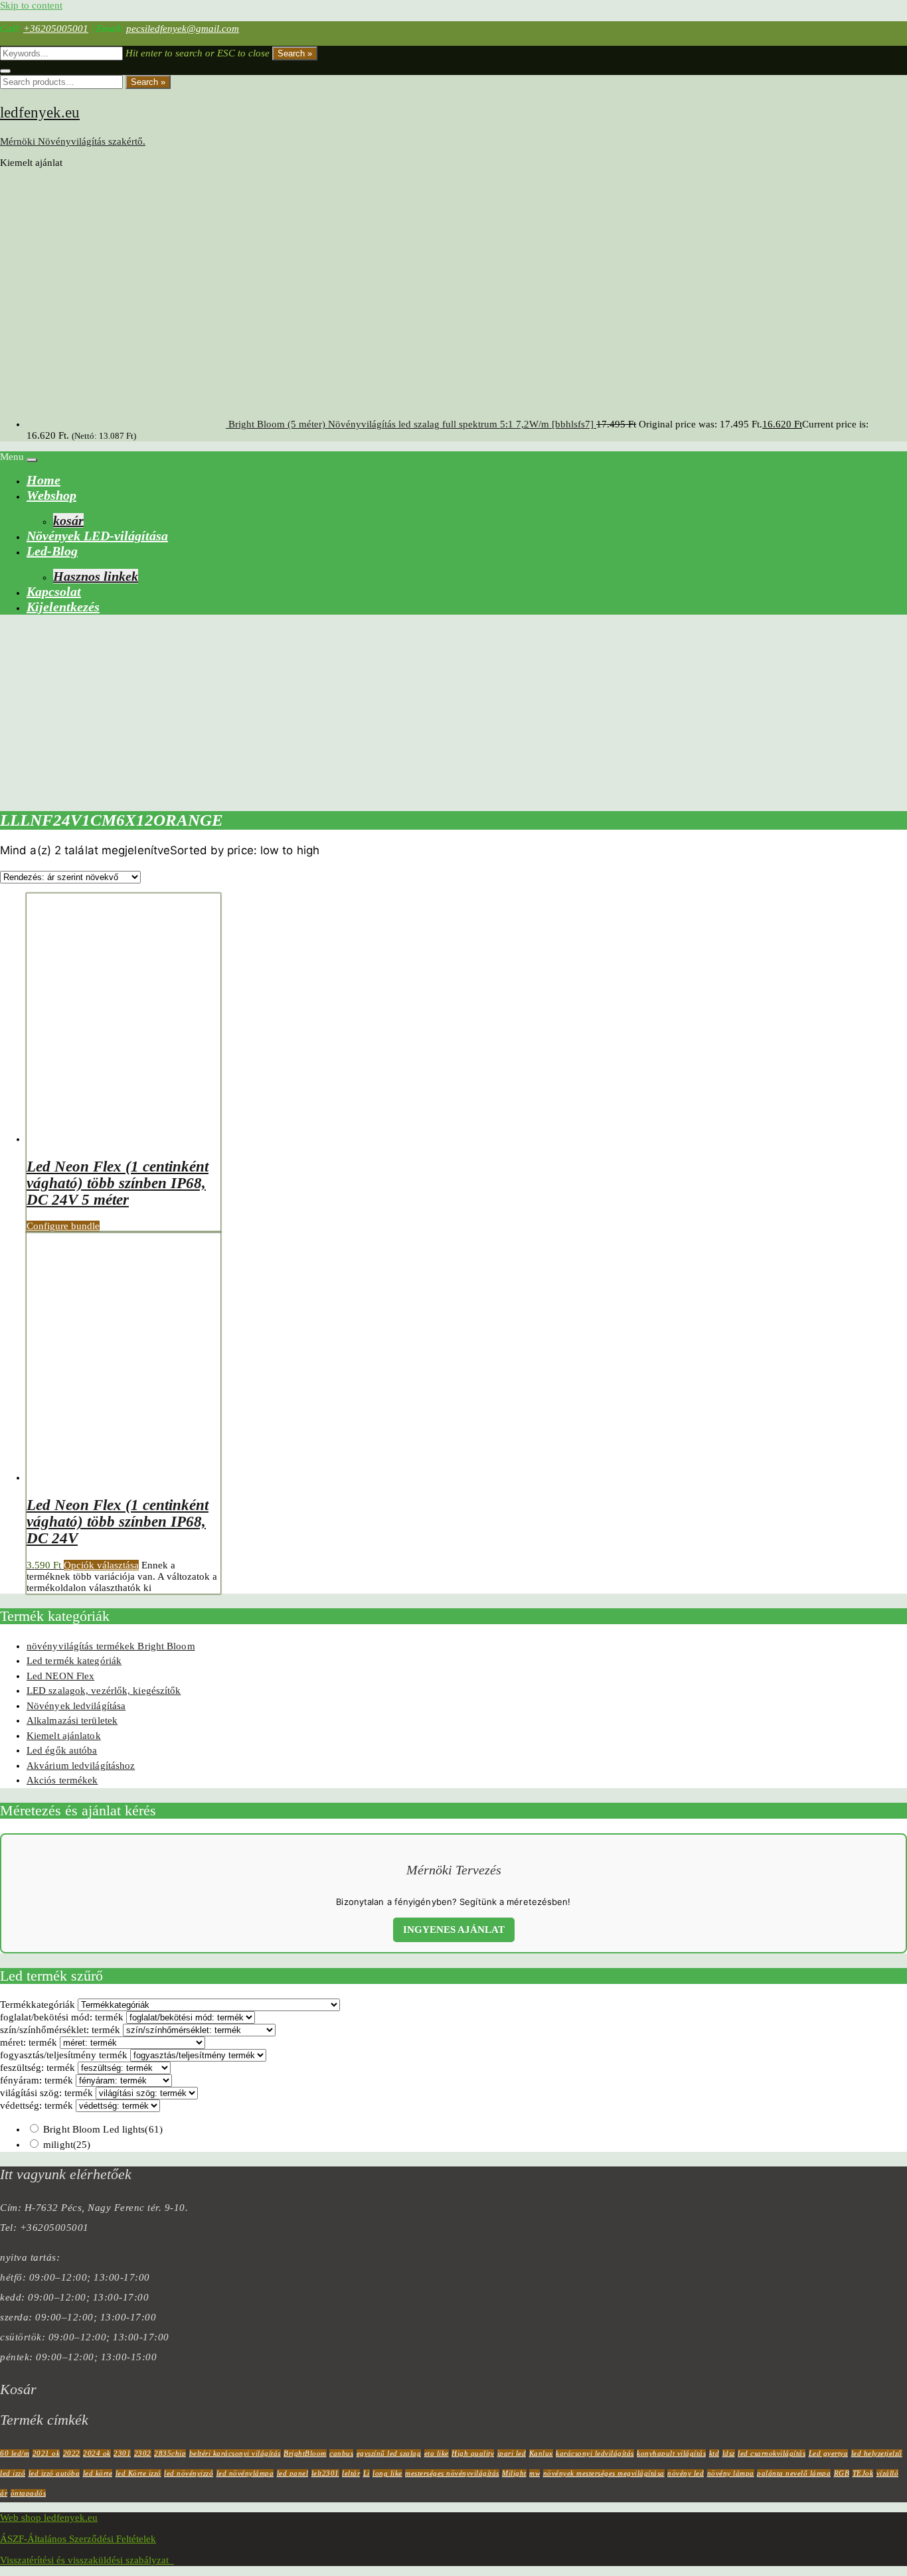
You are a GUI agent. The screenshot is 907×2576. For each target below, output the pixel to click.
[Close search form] (5, 71)
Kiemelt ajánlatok (64, 1736)
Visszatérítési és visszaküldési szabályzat (87, 2560)
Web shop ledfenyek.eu (49, 2518)
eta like (437, 2453)
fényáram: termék (37, 2080)
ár (4, 2493)
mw (535, 2473)
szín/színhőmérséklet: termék (60, 2030)
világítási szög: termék (46, 2093)
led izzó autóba (54, 2473)
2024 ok (97, 2453)
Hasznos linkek (96, 576)
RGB (842, 2473)
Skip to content (31, 5)
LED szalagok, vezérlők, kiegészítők (104, 1691)
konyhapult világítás (671, 2453)
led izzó (13, 2473)
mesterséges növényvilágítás (452, 2473)
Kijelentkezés (63, 607)
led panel (293, 2473)
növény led (686, 2473)
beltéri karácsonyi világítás (235, 2453)
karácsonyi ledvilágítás (595, 2453)
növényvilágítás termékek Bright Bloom (111, 1646)
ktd (714, 2453)
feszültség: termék (38, 2068)
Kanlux (541, 2453)
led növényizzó (189, 2473)
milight (67, 2145)
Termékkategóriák (38, 2005)
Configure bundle (63, 1226)
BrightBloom (305, 2453)
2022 (72, 2453)
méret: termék (29, 2042)
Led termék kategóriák (74, 1661)
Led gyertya (829, 2453)
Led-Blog (52, 551)
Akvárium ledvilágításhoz (81, 1766)
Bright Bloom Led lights (103, 2129)
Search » (295, 53)
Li (367, 2473)
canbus (341, 2453)
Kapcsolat (54, 591)
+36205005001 (56, 29)
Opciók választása (101, 1565)
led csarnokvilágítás (772, 2453)
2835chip (170, 2453)
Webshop (51, 495)
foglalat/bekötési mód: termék (62, 2017)
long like (387, 2473)
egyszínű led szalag (389, 2453)
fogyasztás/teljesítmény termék (64, 2055)
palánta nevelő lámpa (794, 2473)
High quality (473, 2453)
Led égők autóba (62, 1750)
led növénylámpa (245, 2473)
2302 (143, 2453)
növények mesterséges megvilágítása (604, 2473)
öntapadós (29, 2493)
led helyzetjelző (877, 2453)
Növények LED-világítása (97, 536)
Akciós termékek (62, 1780)
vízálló (888, 2473)
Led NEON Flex (60, 1676)
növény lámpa (731, 2473)
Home (43, 480)
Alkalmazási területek (72, 1720)
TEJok (863, 2473)
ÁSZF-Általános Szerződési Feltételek (78, 2539)
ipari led (512, 2453)
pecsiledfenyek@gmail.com (183, 29)
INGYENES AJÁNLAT (454, 1930)
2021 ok (46, 2453)
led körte (98, 2473)
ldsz (729, 2453)
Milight (514, 2473)
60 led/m (15, 2453)
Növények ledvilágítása (76, 1706)
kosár (68, 520)
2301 (122, 2453)
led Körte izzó (138, 2473)
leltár (351, 2473)
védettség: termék (37, 2105)
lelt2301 (325, 2473)
